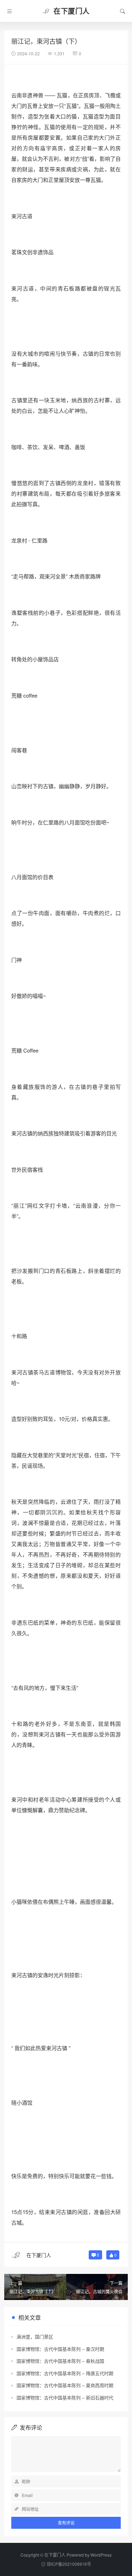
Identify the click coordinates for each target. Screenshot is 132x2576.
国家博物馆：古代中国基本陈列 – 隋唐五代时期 (65, 2373)
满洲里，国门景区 (35, 2336)
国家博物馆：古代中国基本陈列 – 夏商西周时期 (65, 2385)
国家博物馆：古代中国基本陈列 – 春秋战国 (60, 2361)
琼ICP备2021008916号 (69, 2564)
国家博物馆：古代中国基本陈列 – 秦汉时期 (60, 2349)
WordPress (101, 2555)
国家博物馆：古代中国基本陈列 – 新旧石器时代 (65, 2397)
